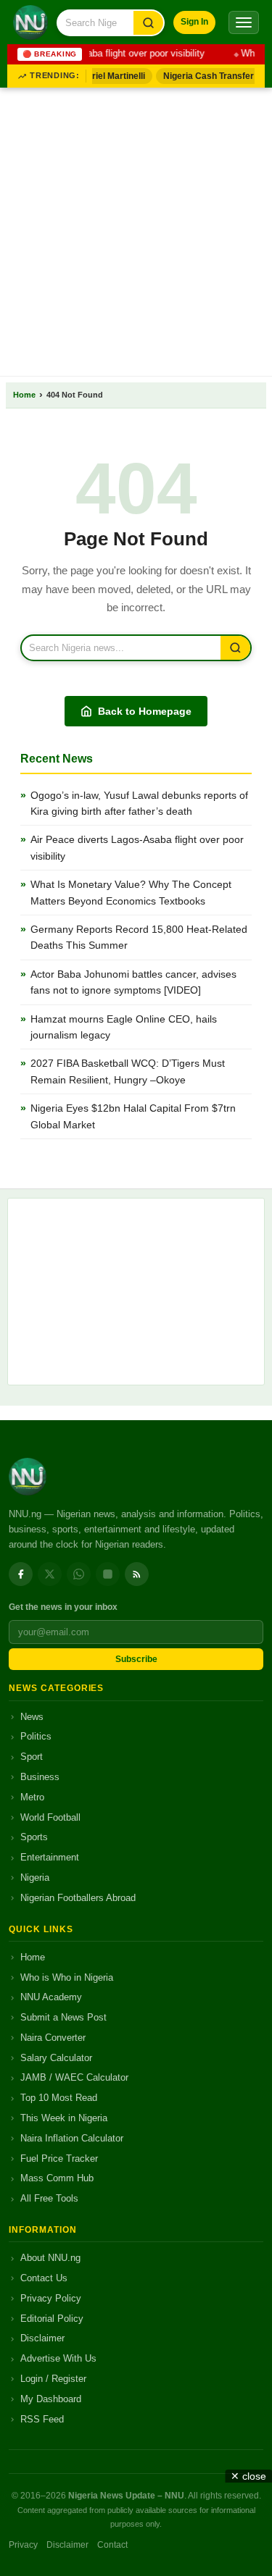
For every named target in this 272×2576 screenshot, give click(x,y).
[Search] (148, 23)
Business (40, 1777)
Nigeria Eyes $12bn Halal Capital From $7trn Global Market (133, 1116)
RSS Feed (42, 2419)
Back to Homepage (145, 711)
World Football (50, 1817)
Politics (36, 1736)
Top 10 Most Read (59, 2098)
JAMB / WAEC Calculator (74, 2077)
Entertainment (50, 1857)
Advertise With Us (58, 2358)
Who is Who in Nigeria (67, 1977)
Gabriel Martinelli (105, 76)
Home (24, 395)
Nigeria (35, 1878)
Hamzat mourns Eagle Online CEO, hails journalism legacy (124, 1027)
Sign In (194, 22)
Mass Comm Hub (57, 2178)
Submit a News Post (63, 2017)
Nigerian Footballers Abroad (78, 1898)
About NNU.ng (50, 2258)
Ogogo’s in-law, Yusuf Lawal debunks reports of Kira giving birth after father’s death (139, 803)
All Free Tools (49, 2198)
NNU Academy (51, 1997)
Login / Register (53, 2379)
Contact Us (44, 2278)
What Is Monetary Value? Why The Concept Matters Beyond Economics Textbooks (131, 892)
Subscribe (136, 1659)
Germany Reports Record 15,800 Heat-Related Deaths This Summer (139, 937)
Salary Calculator (56, 2058)
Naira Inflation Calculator (72, 2138)
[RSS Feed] (137, 1574)
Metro (32, 1797)
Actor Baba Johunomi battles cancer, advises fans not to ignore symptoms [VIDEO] (133, 982)
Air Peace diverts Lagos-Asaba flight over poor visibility (137, 847)
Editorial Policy (52, 2319)
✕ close (248, 2476)
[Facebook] (21, 1574)
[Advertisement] (136, 229)
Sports (34, 1837)
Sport (32, 1757)
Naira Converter (53, 2038)
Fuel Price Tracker (59, 2158)
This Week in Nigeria (64, 2118)
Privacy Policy (51, 2298)
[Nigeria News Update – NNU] (30, 22)
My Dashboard (51, 2399)
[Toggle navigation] (244, 22)
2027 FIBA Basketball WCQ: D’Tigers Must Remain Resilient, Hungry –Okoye (128, 1071)
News (32, 1717)
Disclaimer (42, 2338)
